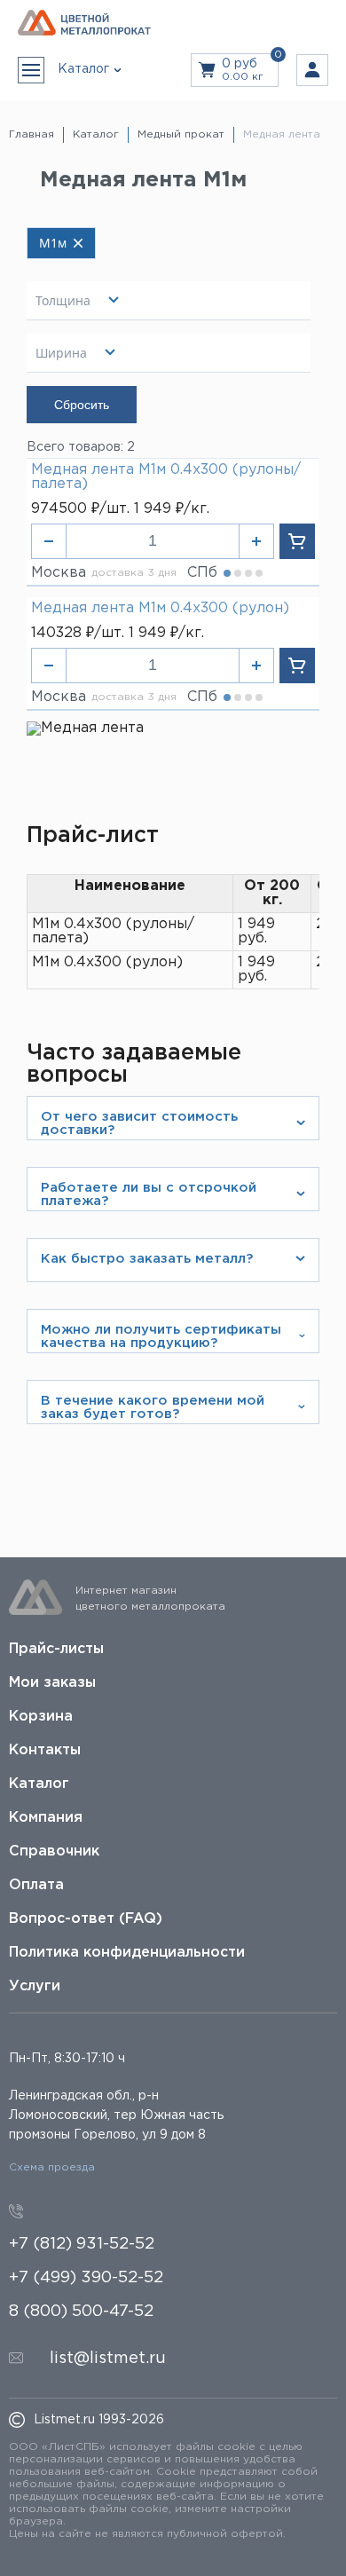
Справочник (54, 1851)
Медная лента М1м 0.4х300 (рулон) (160, 608)
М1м (53, 243)
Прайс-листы (56, 1649)
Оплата (36, 1885)
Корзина (41, 1717)
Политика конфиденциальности (127, 1953)
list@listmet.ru (108, 2359)
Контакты (45, 1750)
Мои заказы (52, 1683)
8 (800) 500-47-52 (81, 2312)
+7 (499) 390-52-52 (86, 2278)
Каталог (39, 1784)
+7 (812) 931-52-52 (82, 2244)
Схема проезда (52, 2167)
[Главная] (84, 24)
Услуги (35, 1986)
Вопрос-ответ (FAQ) (86, 1919)
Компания (46, 1818)
